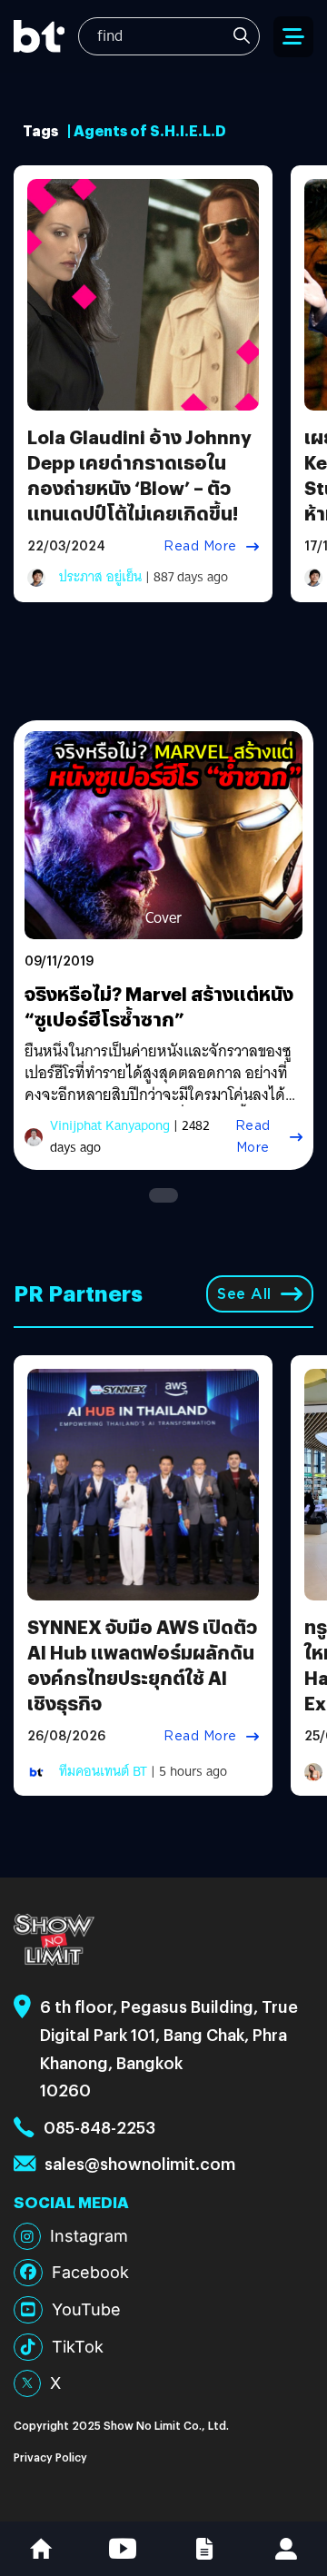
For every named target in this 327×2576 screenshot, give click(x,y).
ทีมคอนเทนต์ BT (103, 1771)
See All (244, 1294)
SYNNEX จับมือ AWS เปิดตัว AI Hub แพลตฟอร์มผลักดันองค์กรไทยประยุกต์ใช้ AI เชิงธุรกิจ (142, 1664)
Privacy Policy (50, 2457)
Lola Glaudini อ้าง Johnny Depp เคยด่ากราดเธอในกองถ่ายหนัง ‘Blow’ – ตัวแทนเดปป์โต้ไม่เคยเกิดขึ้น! (139, 475)
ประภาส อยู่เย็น (100, 577)
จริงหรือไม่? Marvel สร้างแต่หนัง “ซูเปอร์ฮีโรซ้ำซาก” (159, 1006)
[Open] (293, 37)
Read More (200, 546)
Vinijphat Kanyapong (110, 1125)
